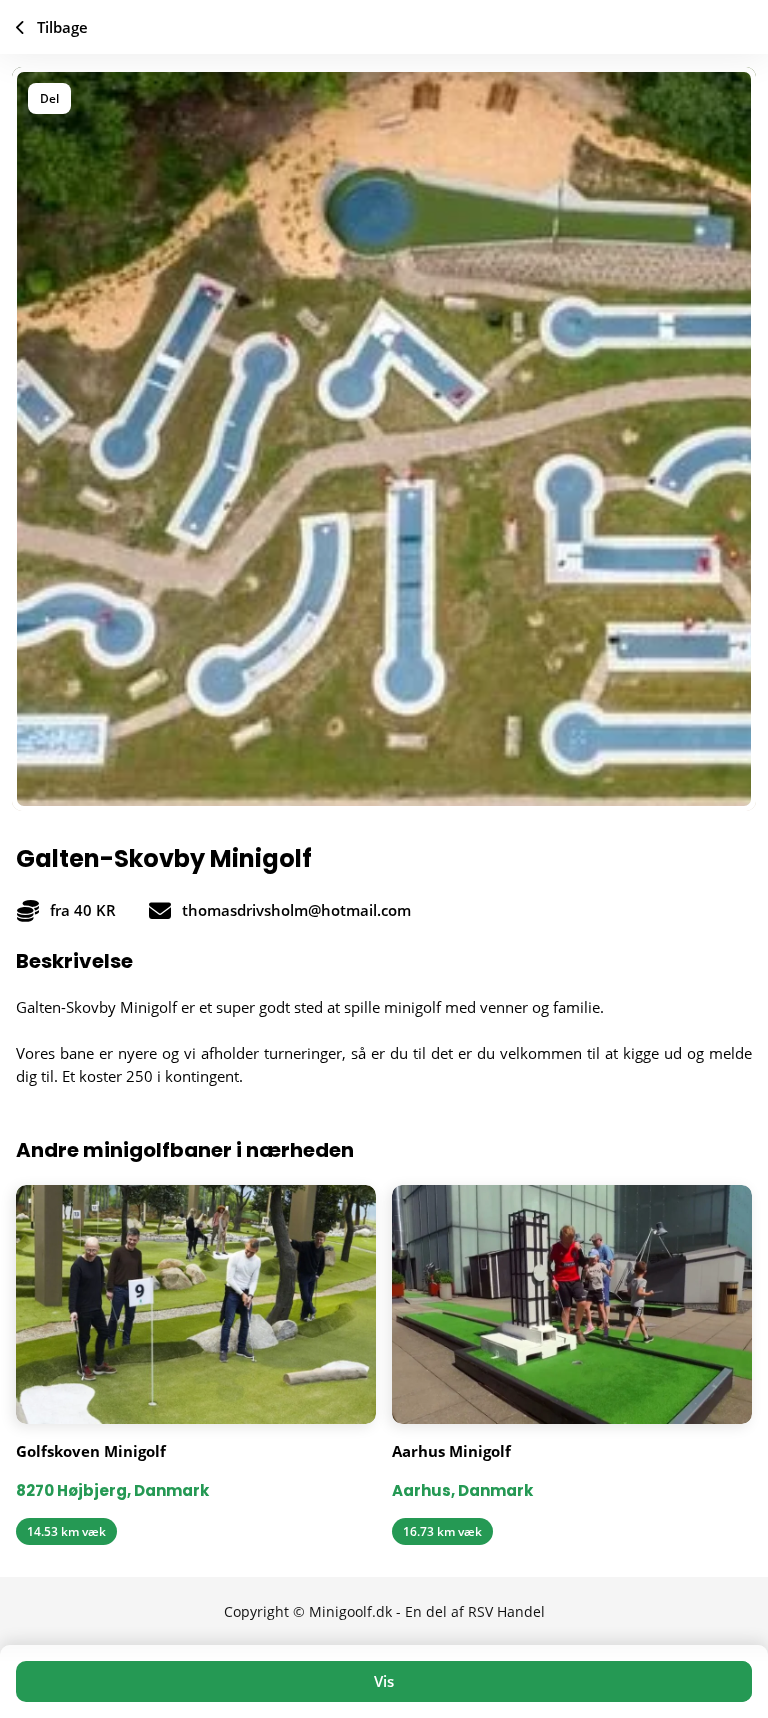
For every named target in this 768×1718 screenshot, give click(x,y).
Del (49, 98)
